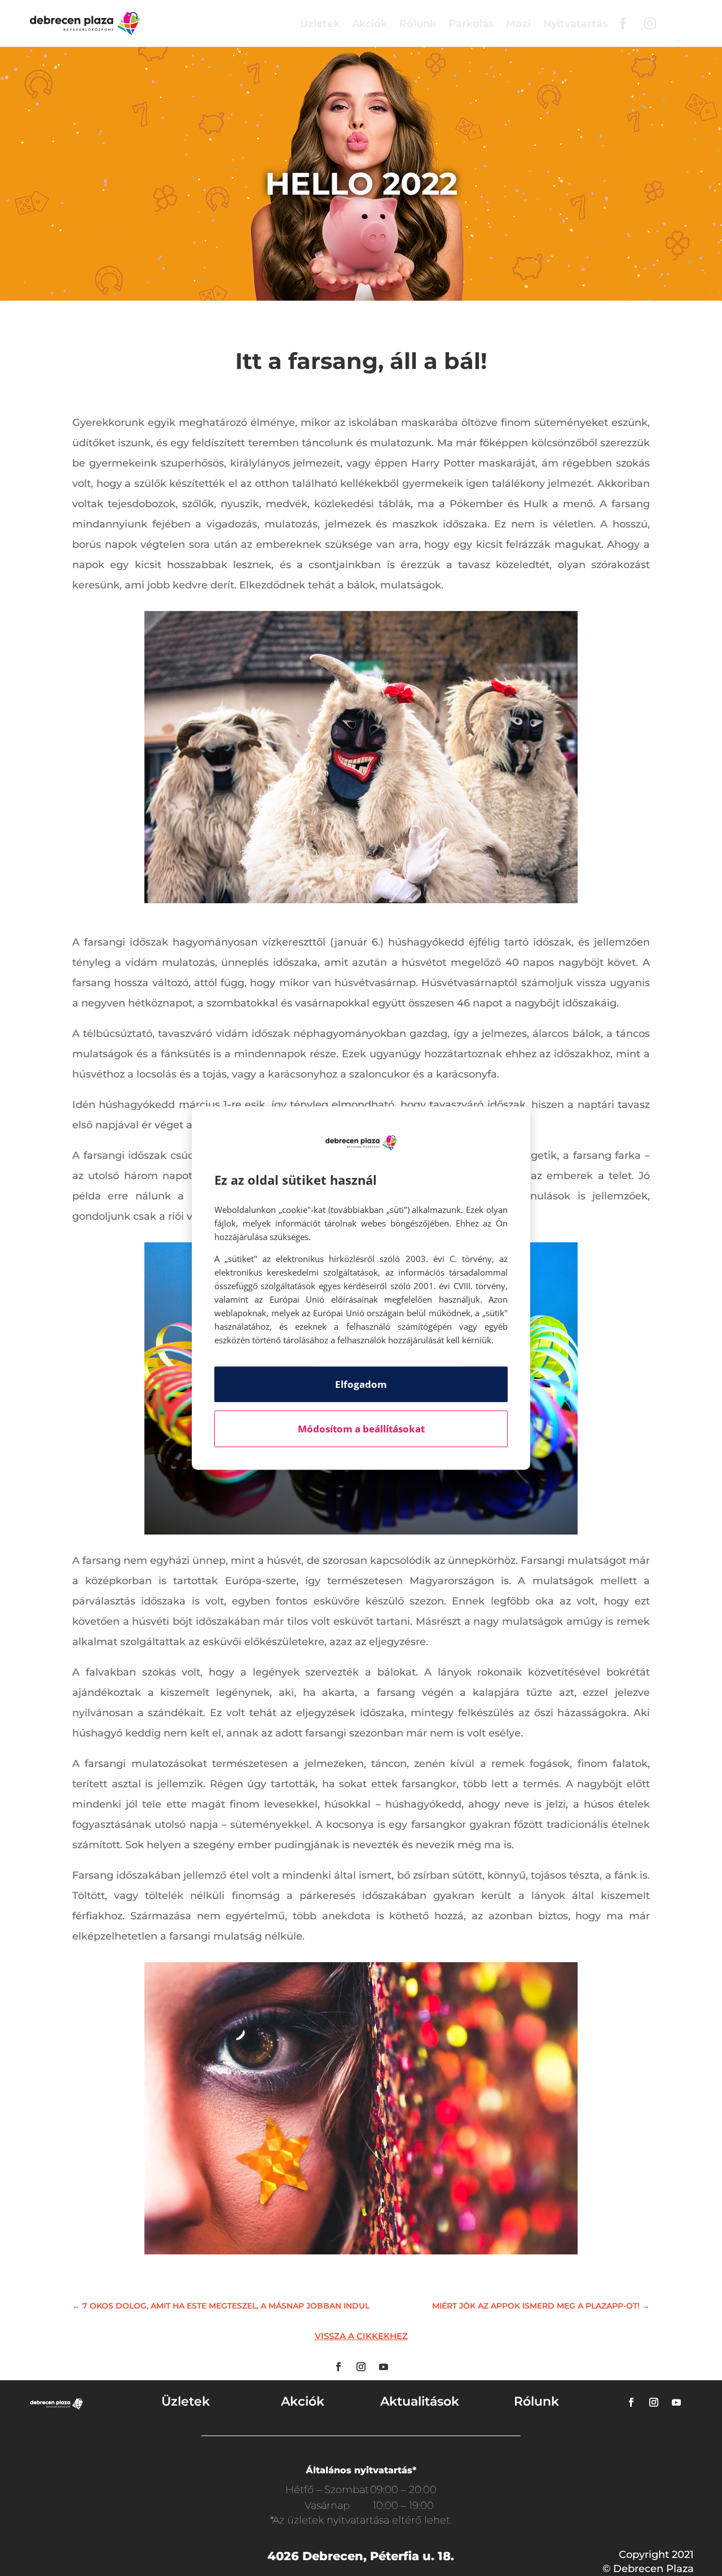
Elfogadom (361, 1384)
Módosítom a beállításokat (361, 1429)
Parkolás (471, 24)
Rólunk (418, 24)
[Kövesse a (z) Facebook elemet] (338, 2367)
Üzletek (320, 24)
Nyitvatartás (575, 24)
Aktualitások (420, 2401)
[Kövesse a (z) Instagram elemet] (361, 2367)
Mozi (518, 24)
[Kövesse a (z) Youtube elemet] (384, 2367)
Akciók (369, 24)
